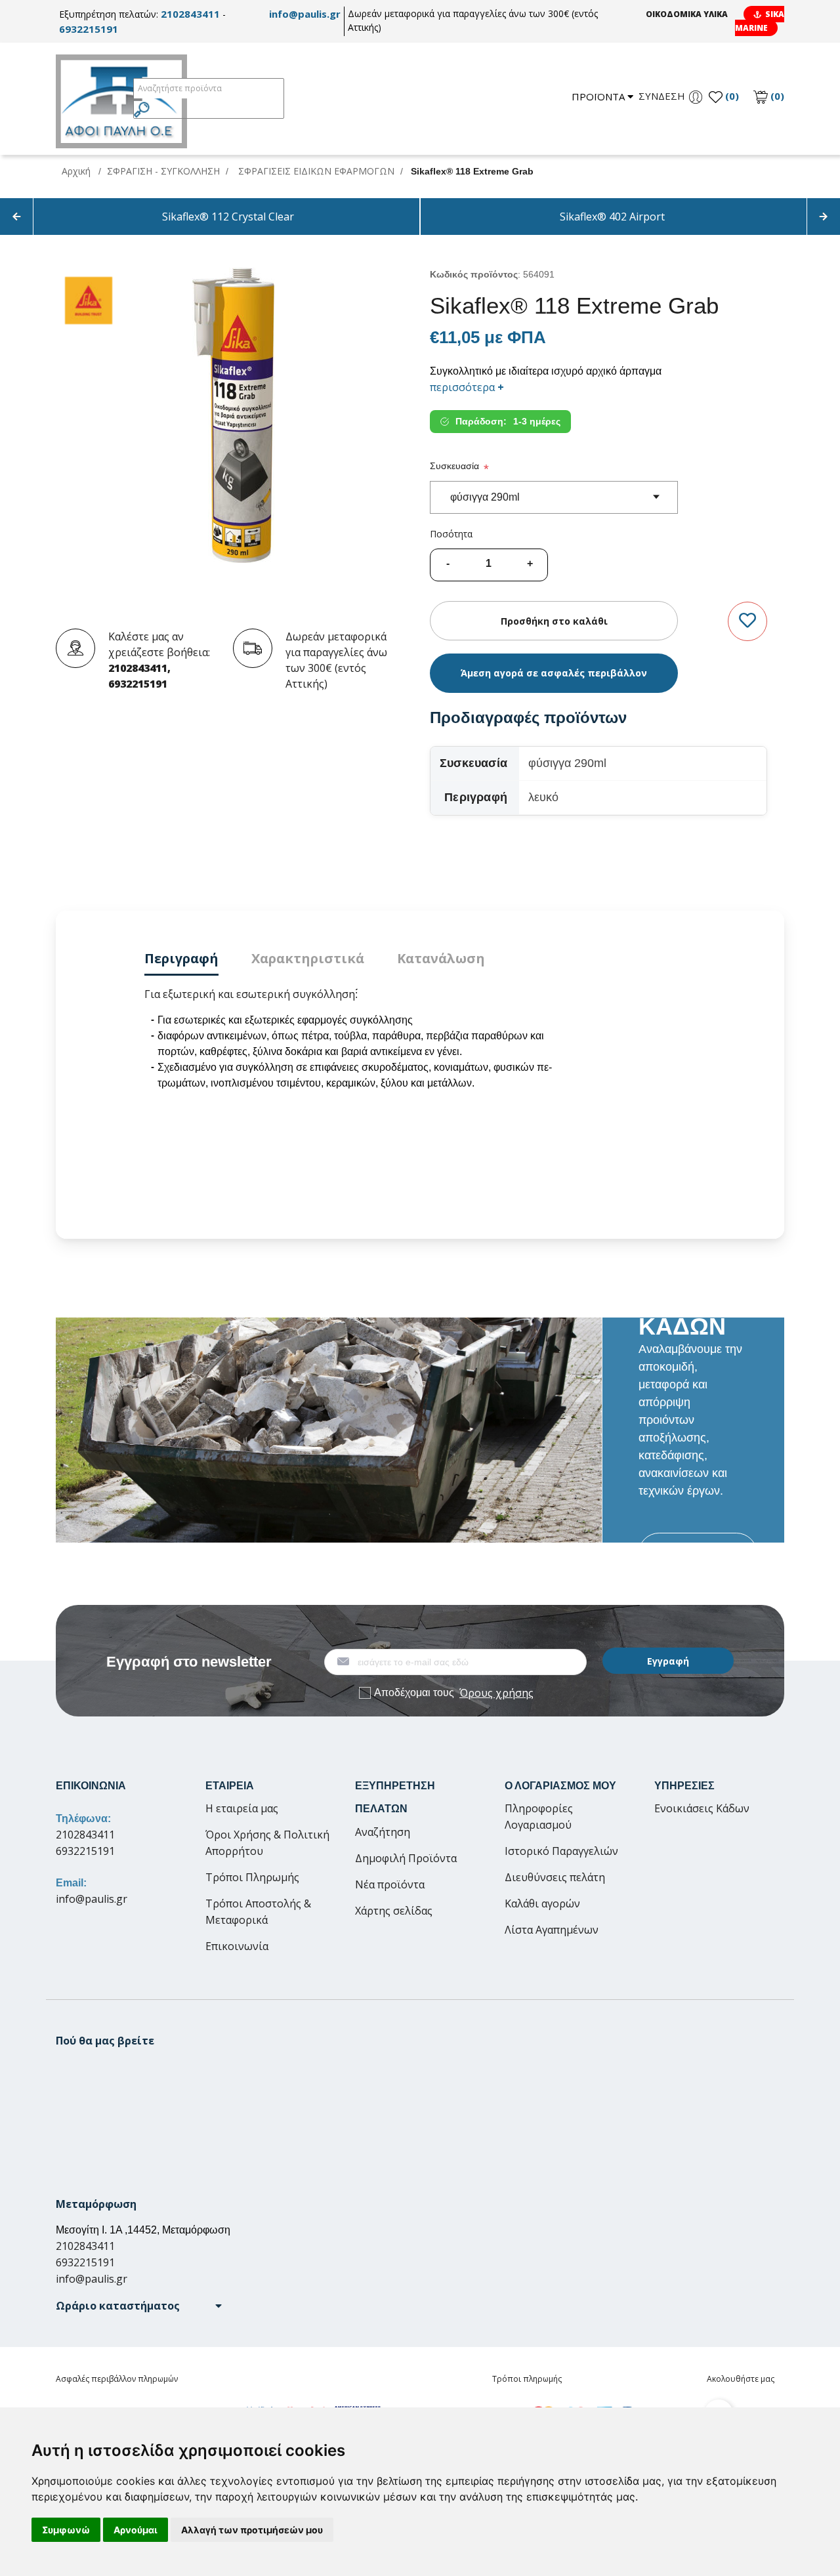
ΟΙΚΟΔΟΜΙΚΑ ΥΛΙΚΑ (687, 14)
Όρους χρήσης (496, 1693)
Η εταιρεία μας (242, 1808)
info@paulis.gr (305, 14)
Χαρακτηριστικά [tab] (308, 958)
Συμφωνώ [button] (66, 2530)
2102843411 (190, 14)
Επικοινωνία (237, 1946)
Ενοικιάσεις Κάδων (702, 1808)
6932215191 (89, 29)
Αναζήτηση (383, 1832)
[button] (139, 2306)
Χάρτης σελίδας (394, 1911)
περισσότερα (467, 387)
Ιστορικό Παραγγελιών (561, 1851)
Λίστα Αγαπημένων (552, 1930)
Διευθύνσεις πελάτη (555, 1877)
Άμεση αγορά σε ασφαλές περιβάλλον (554, 673)
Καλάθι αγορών (542, 1903)
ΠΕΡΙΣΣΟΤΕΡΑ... (698, 1553)
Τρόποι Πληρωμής (252, 1877)
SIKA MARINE (760, 21)
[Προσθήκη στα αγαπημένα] (747, 621)
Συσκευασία (454, 466)
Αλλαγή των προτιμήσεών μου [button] (252, 2530)
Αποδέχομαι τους (454, 1693)
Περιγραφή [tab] (181, 958)
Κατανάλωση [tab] (441, 958)
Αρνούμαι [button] (136, 2530)
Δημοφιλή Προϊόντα (406, 1858)
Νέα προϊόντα (390, 1884)
